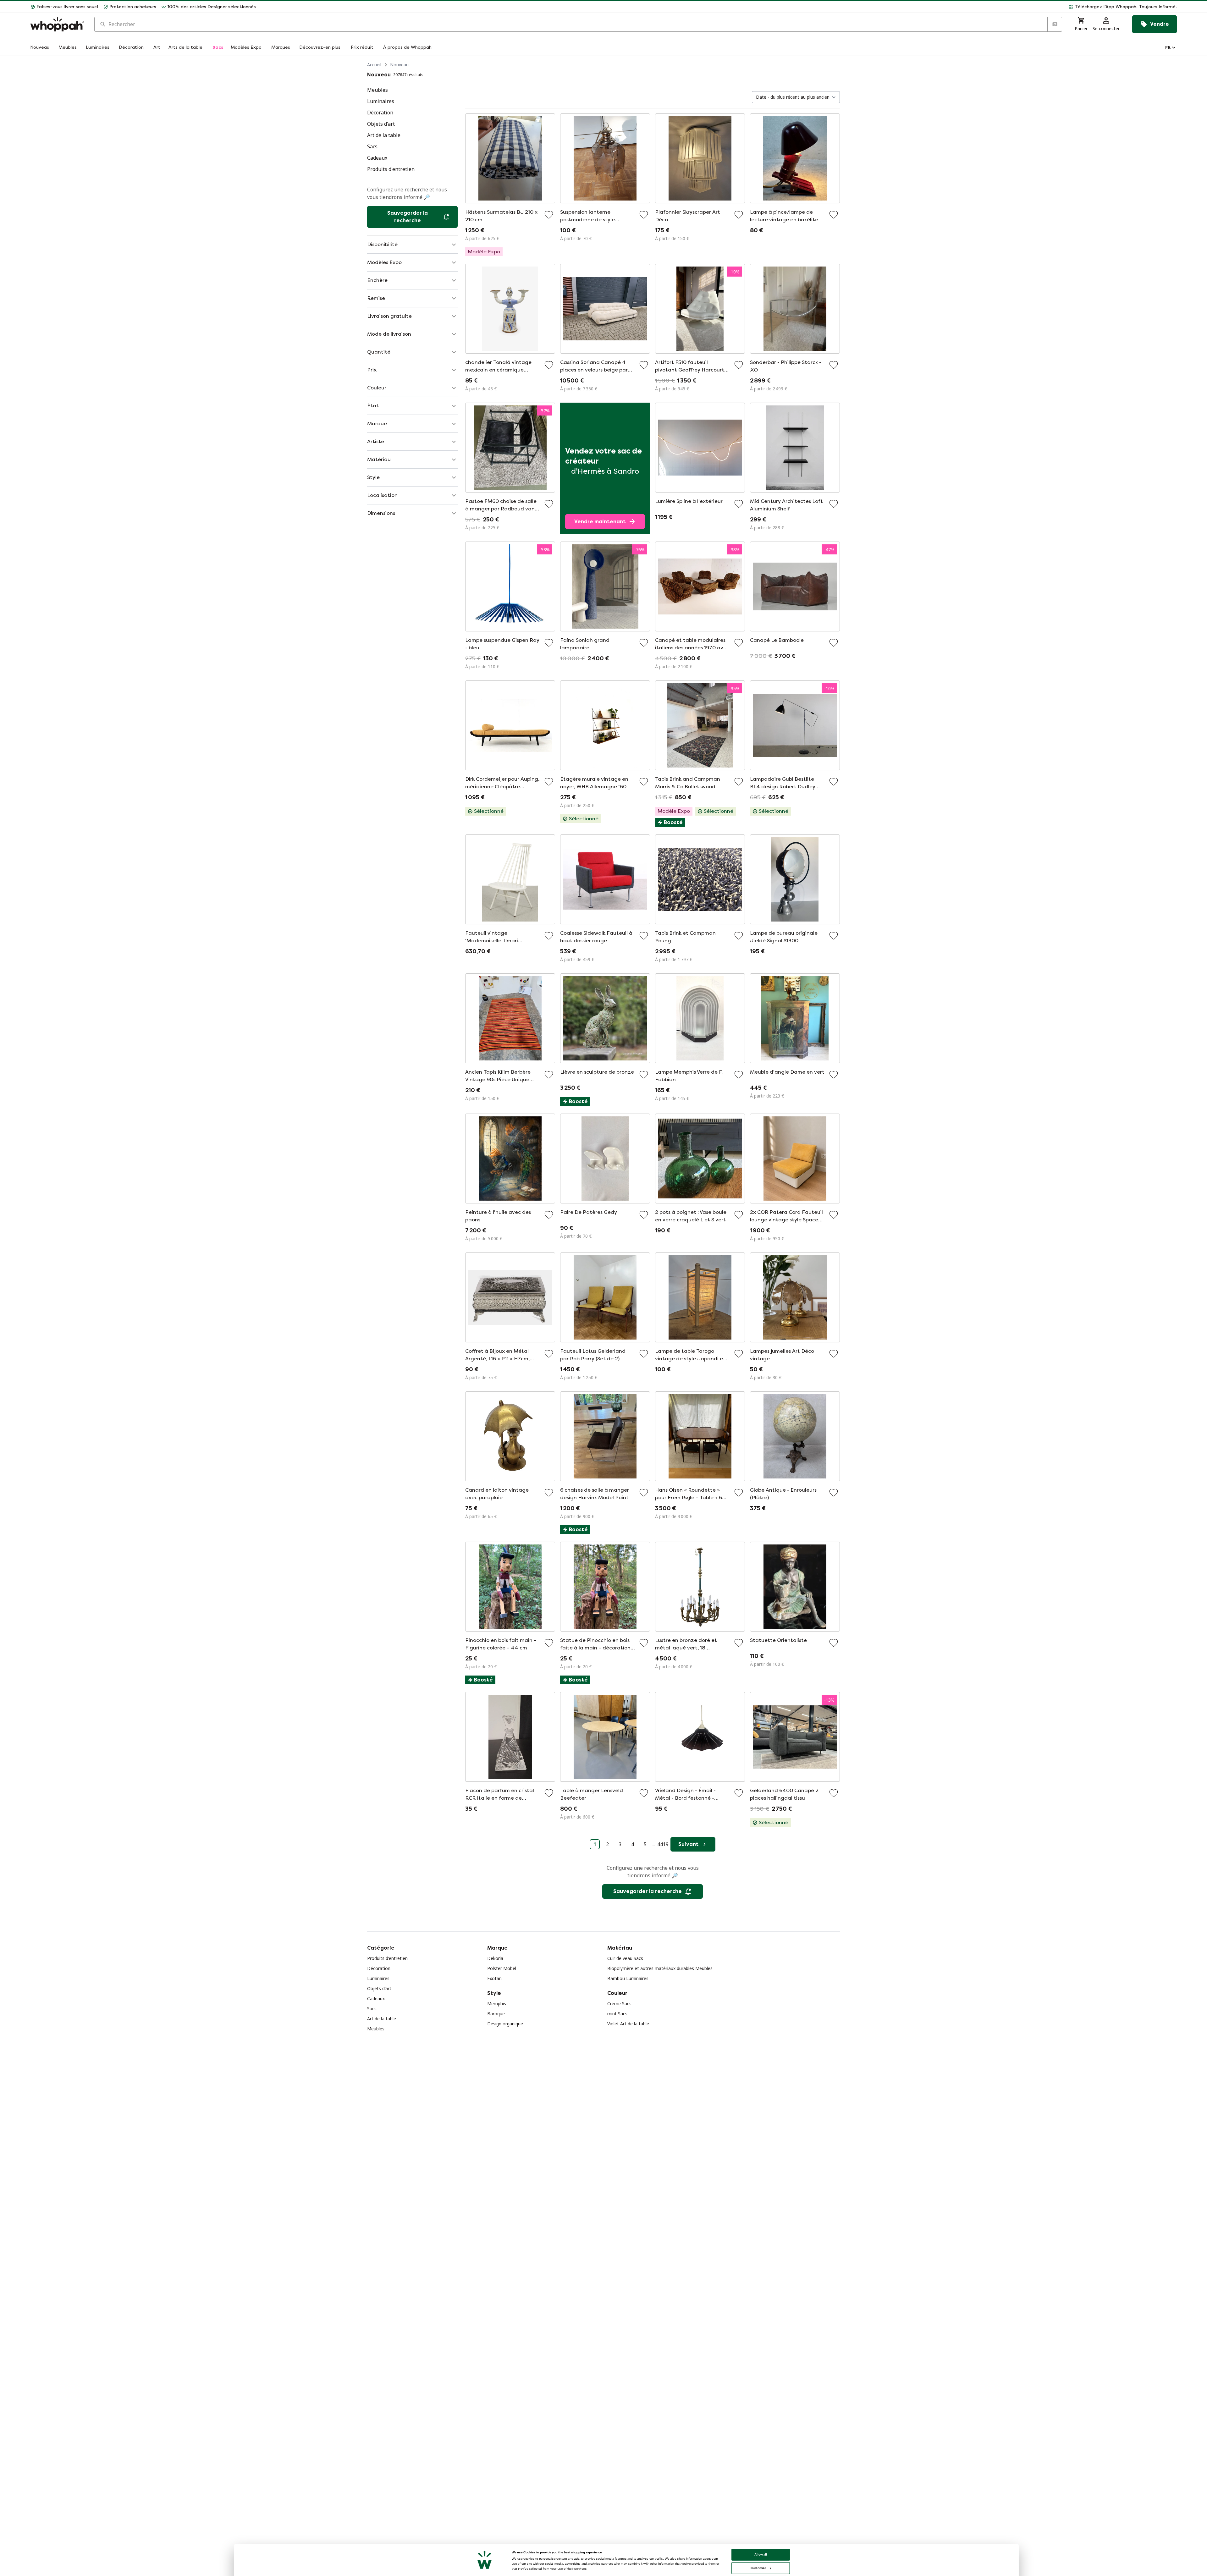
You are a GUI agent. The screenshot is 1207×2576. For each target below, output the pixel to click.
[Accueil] (57, 24)
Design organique (505, 2024)
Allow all (761, 2554)
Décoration (379, 1968)
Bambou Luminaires (628, 1978)
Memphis (497, 2004)
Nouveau (399, 65)
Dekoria (495, 1958)
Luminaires (378, 1978)
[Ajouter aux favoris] (549, 215)
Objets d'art (379, 1988)
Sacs (372, 2009)
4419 (663, 1844)
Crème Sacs (619, 2004)
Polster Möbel (502, 1968)
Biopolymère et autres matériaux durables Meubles (660, 1968)
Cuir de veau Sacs (625, 1958)
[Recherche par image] (1055, 24)
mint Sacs (617, 2014)
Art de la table (382, 2019)
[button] (719, 7)
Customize (758, 2568)
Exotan (494, 1978)
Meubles (376, 2029)
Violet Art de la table (628, 2024)
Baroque (496, 2014)
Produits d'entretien (387, 1958)
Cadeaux (376, 1998)
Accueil (374, 65)
